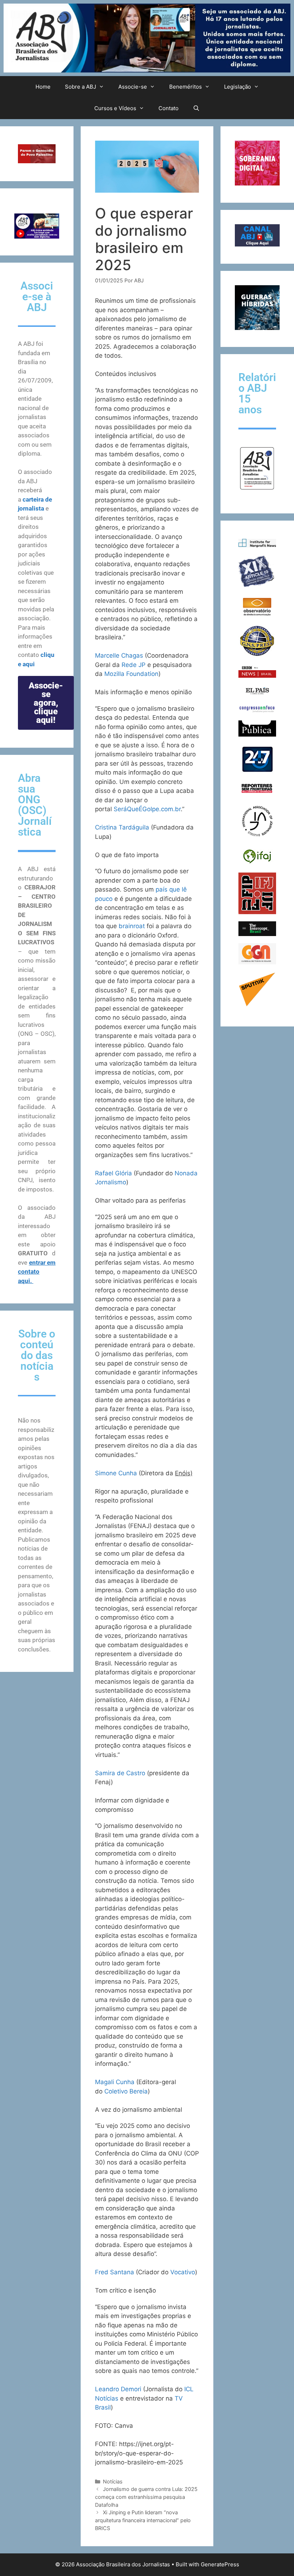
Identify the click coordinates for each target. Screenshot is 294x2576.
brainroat (132, 926)
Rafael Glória (113, 1173)
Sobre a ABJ (80, 87)
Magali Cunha (115, 2082)
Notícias (113, 2481)
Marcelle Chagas (119, 655)
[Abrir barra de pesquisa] (196, 108)
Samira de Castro (120, 1773)
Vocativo (183, 2272)
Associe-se (133, 87)
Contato (169, 108)
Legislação (238, 87)
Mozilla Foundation (131, 674)
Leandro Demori (118, 2389)
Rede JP (134, 665)
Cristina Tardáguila (122, 827)
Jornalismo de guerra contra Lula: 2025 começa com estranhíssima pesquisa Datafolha (146, 2497)
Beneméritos (186, 87)
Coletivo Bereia (126, 2091)
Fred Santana (115, 2272)
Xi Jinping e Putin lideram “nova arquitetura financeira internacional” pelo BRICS (143, 2520)
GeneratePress (220, 2564)
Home (43, 87)
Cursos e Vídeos (115, 108)
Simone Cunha (116, 1473)
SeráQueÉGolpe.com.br (147, 809)
